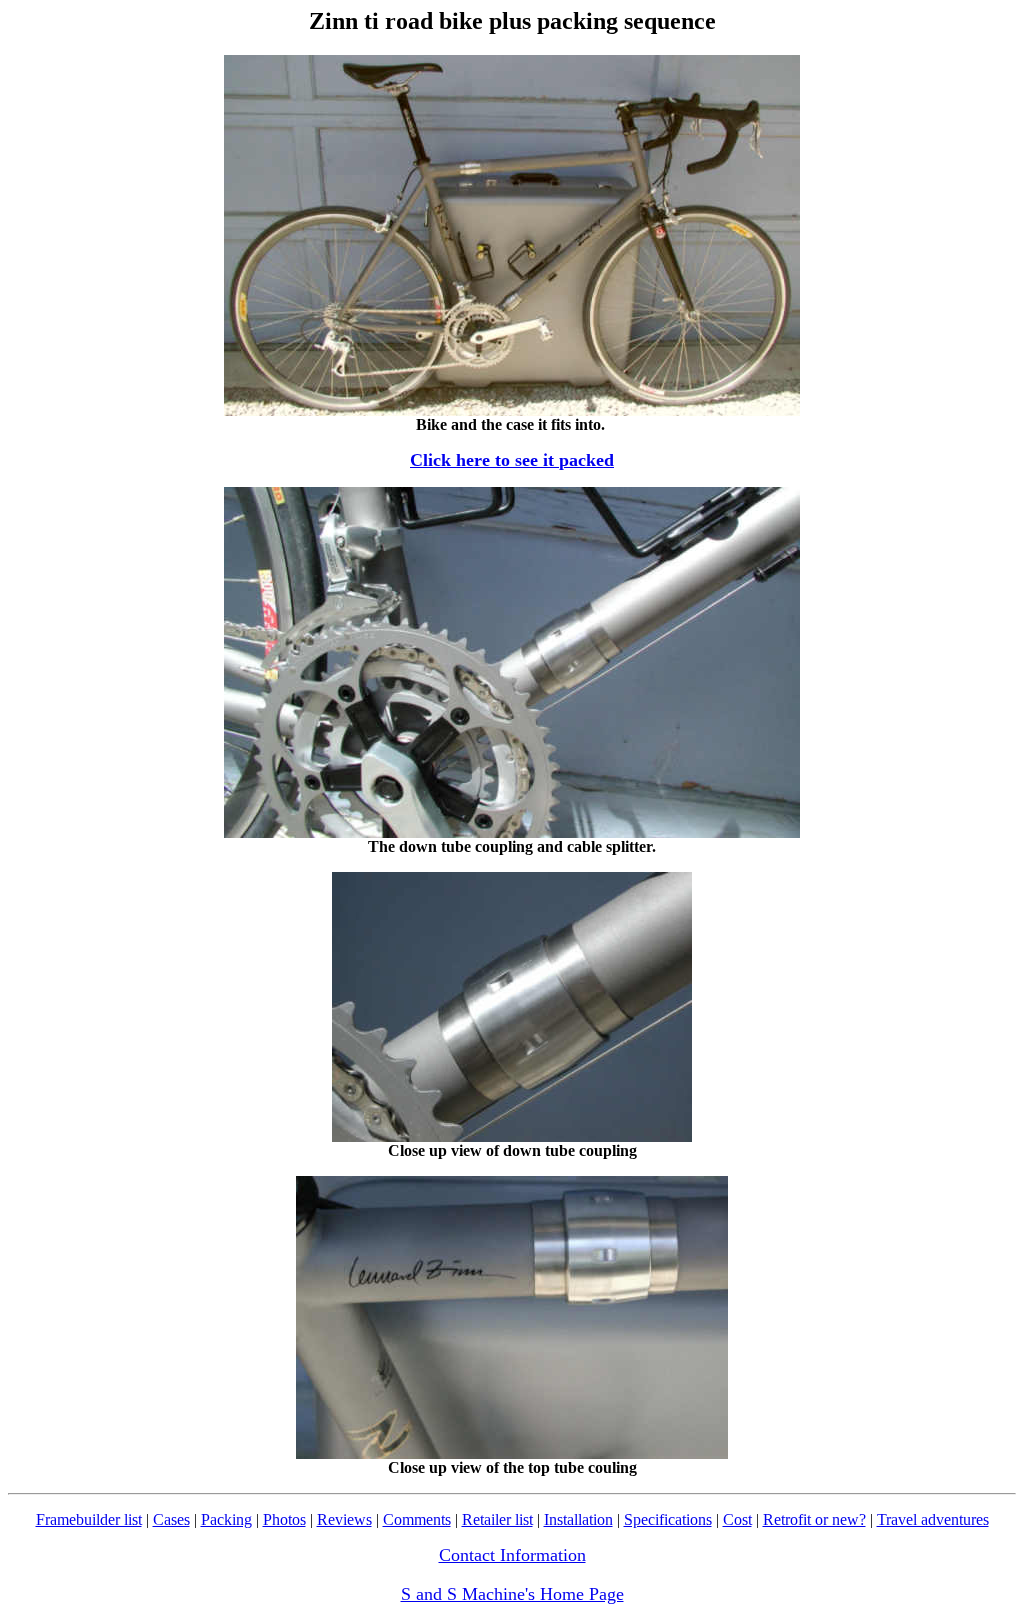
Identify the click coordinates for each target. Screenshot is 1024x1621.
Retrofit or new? (814, 1519)
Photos (284, 1519)
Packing (226, 1519)
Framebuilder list (89, 1519)
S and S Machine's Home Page (512, 1594)
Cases (171, 1519)
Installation (578, 1519)
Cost (737, 1519)
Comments (417, 1519)
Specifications (668, 1519)
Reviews (344, 1519)
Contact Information (512, 1555)
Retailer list (497, 1519)
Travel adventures (933, 1519)
